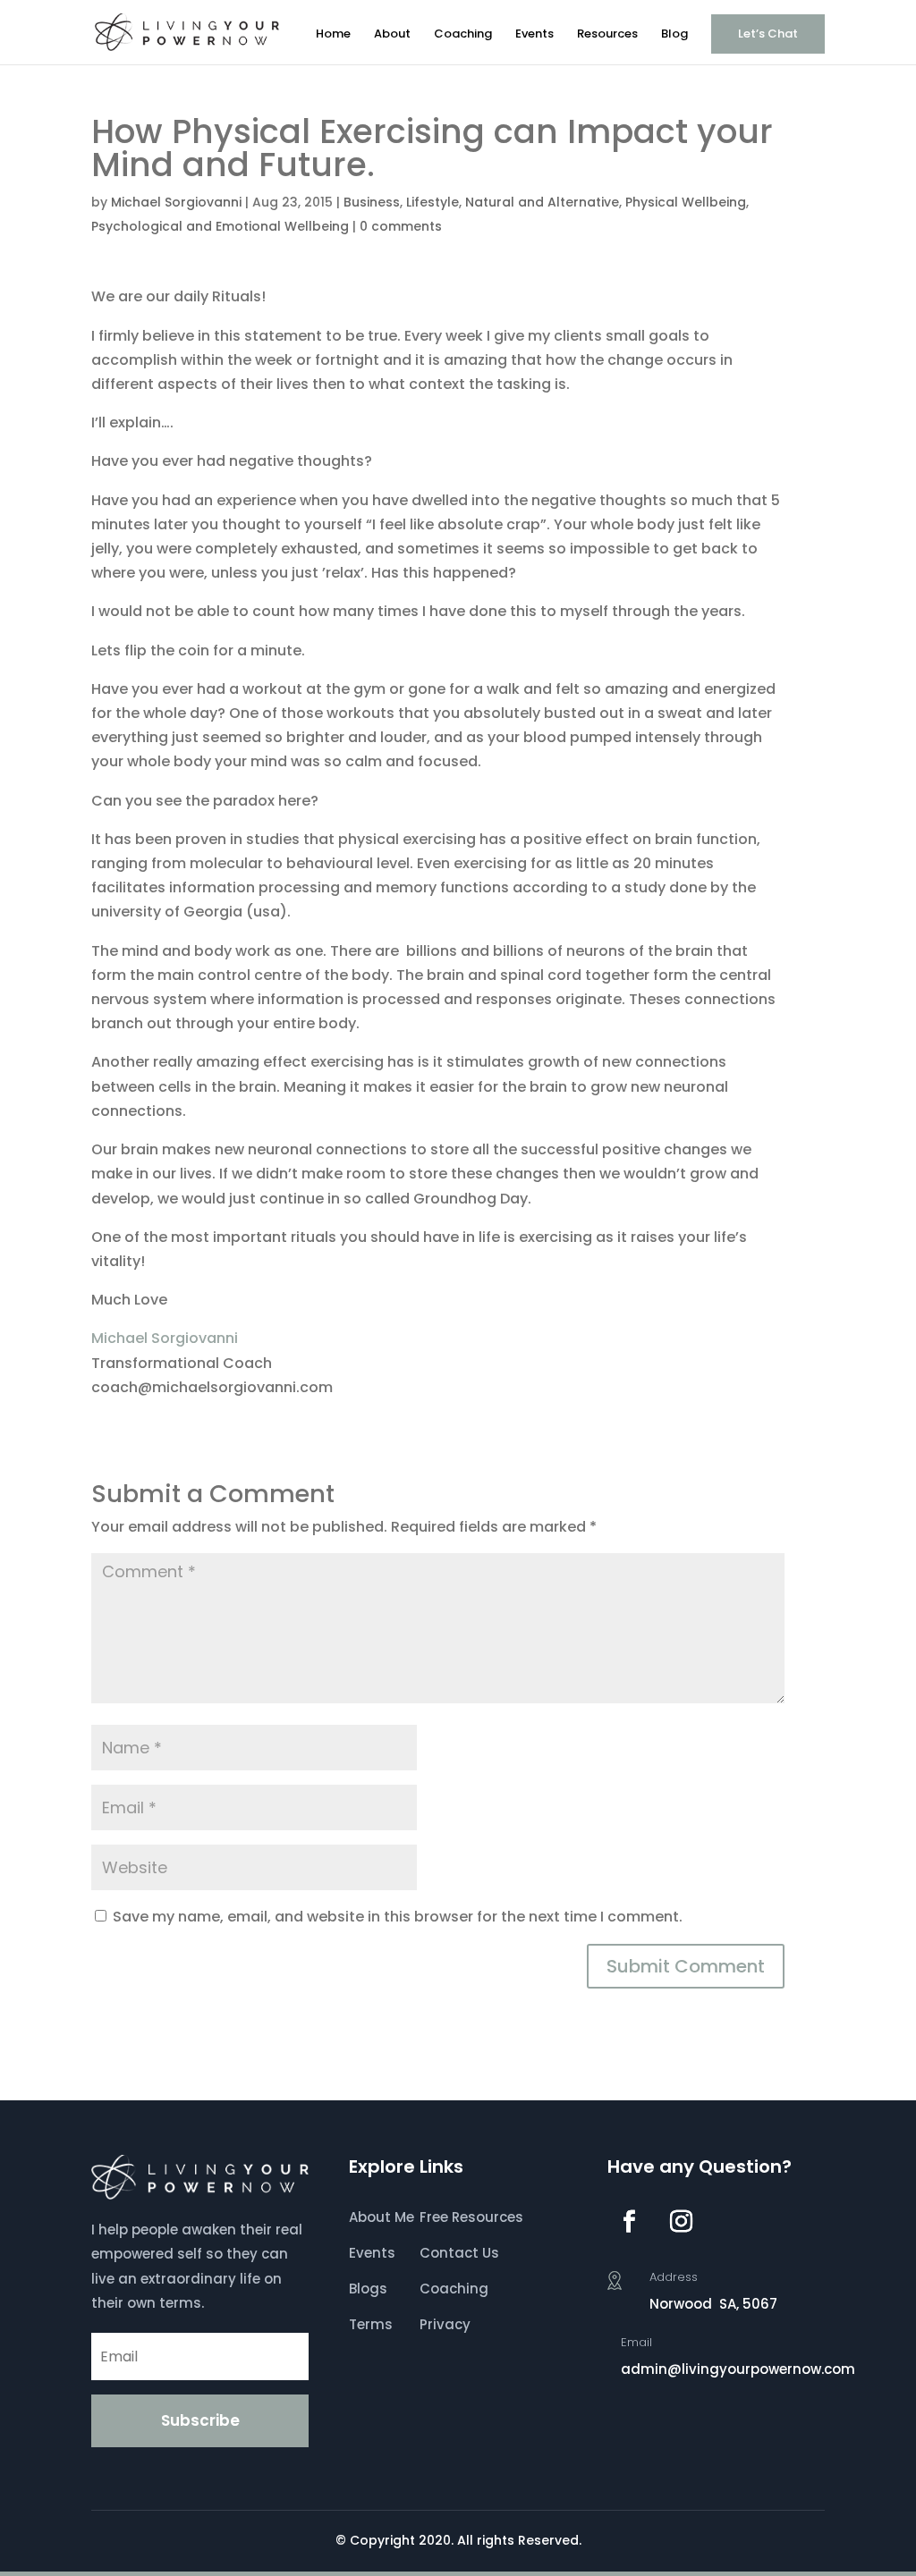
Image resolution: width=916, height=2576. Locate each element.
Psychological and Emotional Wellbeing (220, 226)
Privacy (445, 2324)
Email (636, 2342)
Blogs (368, 2289)
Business (372, 202)
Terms (371, 2324)
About (392, 35)
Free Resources (471, 2217)
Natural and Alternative (542, 202)
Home (333, 35)
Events (534, 35)
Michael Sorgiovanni (176, 202)
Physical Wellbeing (686, 202)
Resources (607, 35)
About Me (382, 2217)
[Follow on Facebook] (630, 2222)
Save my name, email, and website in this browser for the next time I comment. (398, 1917)
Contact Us (459, 2253)
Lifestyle (433, 202)
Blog (674, 35)
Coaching (463, 35)
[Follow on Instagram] (682, 2222)
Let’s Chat (768, 34)
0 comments (401, 226)
